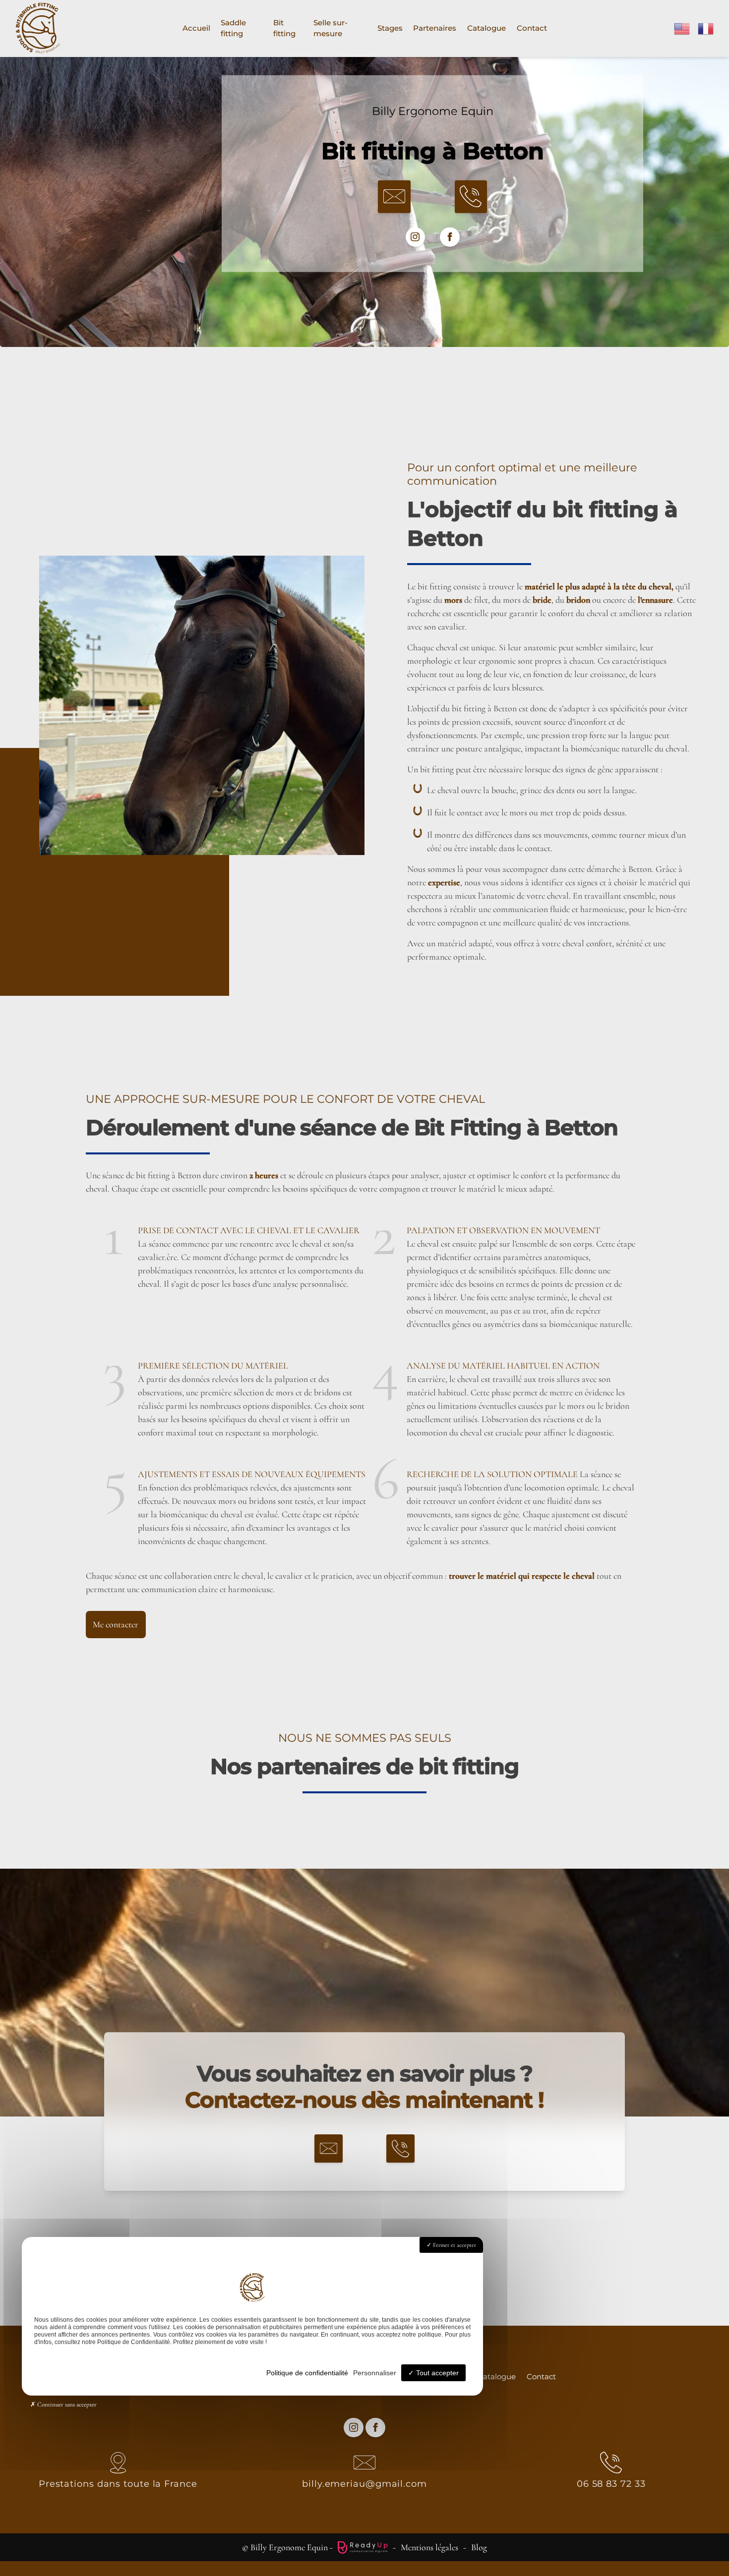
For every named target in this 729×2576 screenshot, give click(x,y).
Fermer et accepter (454, 2245)
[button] (394, 197)
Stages (390, 28)
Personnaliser (375, 2373)
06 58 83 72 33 (611, 2484)
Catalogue (486, 28)
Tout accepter (436, 2373)
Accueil (196, 28)
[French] (706, 27)
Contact (532, 28)
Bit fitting (284, 28)
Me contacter (116, 1624)
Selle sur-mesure (331, 28)
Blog (479, 2547)
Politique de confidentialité (307, 2373)
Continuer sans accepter (66, 2404)
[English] (682, 27)
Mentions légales (429, 2547)
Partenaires (435, 28)
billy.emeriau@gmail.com (364, 2484)
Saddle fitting (233, 28)
